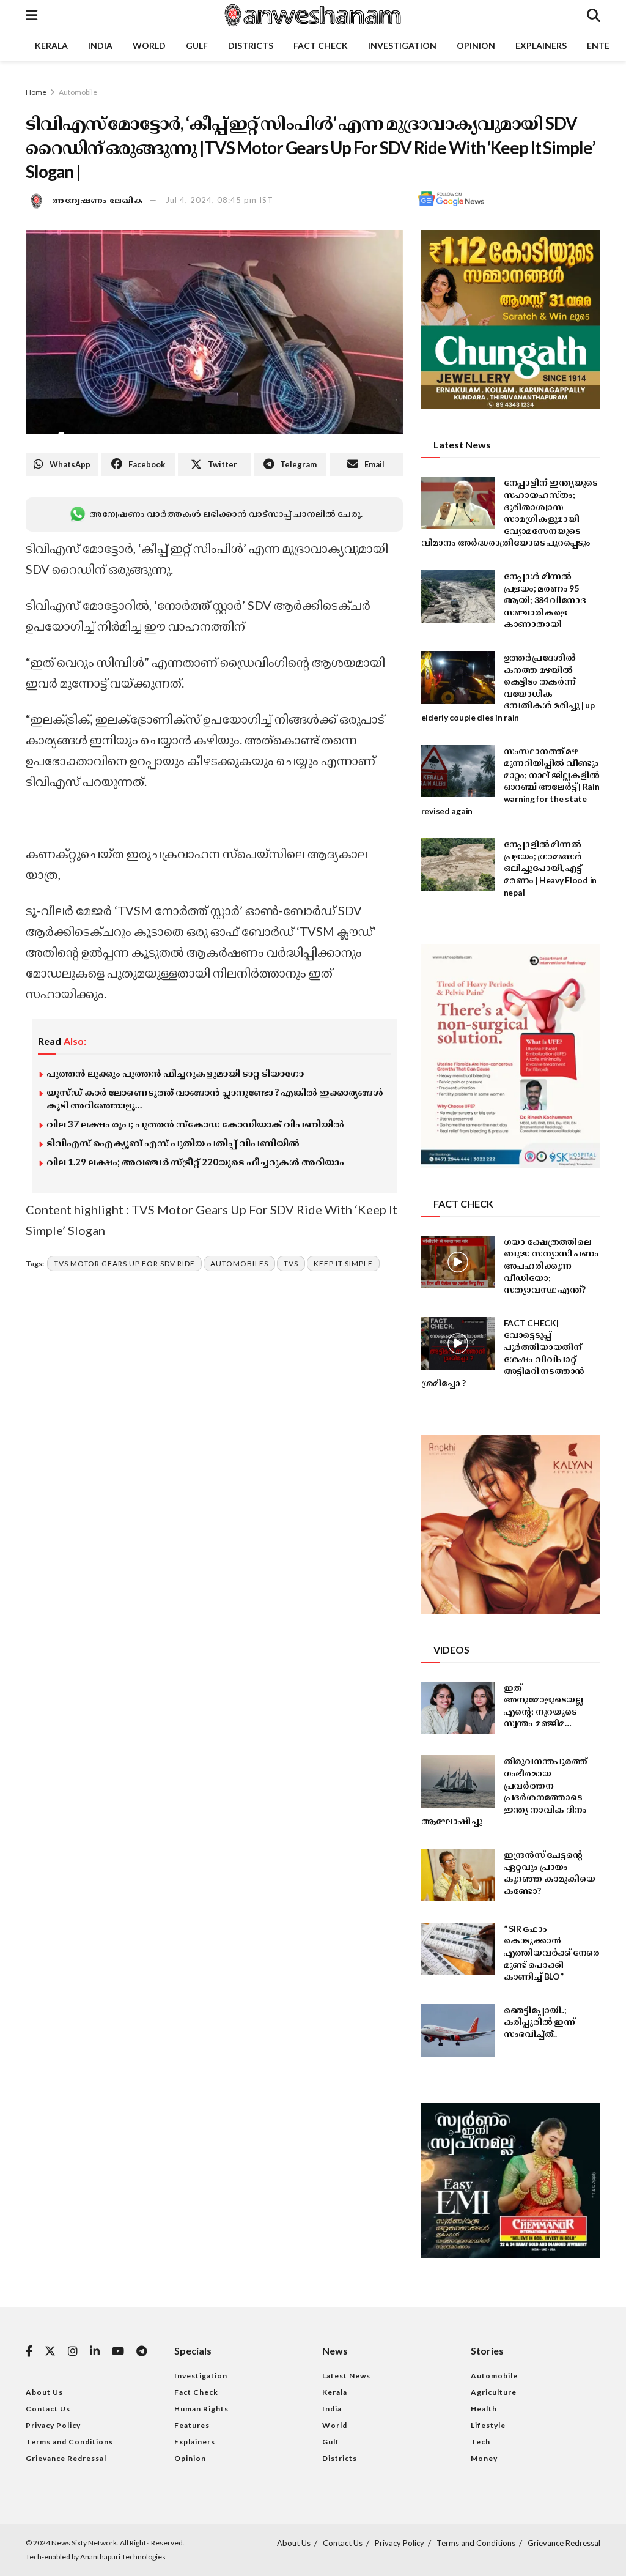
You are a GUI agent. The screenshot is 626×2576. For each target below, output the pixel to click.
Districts (251, 46)
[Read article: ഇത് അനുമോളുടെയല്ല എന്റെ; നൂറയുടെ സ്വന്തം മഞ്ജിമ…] (458, 1708)
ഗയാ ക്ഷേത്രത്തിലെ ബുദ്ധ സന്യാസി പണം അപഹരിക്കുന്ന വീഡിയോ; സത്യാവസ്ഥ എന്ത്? (551, 1265)
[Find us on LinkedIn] (95, 2352)
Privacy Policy (53, 2425)
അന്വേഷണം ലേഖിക (98, 200)
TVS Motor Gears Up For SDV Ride (124, 1264)
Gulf (197, 46)
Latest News (346, 2376)
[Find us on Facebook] (29, 2352)
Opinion (476, 46)
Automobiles (239, 1264)
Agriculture (494, 2392)
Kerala (51, 46)
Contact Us (48, 2409)
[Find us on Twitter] (50, 2351)
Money (484, 2458)
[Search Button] (594, 15)
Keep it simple (343, 1264)
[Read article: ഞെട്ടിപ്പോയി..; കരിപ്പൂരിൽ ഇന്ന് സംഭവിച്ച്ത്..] (458, 2030)
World (149, 46)
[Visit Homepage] (312, 15)
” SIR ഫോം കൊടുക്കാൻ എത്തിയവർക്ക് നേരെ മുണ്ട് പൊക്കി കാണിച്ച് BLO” (552, 1952)
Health (484, 2409)
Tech (481, 2442)
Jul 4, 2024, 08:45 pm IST (219, 200)
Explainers (541, 46)
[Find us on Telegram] (142, 2352)
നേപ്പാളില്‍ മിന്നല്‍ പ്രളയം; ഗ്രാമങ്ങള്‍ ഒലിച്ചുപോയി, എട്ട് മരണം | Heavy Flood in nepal (550, 868)
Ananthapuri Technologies (123, 2557)
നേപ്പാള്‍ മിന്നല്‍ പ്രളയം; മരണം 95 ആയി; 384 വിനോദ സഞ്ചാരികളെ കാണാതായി (545, 600)
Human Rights (201, 2409)
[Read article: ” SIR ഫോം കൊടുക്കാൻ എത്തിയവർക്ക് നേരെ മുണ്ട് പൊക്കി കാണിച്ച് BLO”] (458, 1949)
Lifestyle (488, 2425)
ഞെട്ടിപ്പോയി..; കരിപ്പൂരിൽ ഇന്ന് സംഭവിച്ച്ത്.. (539, 2022)
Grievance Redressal (66, 2458)
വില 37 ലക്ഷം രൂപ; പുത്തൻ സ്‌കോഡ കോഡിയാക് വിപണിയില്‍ (195, 1124)
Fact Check (321, 46)
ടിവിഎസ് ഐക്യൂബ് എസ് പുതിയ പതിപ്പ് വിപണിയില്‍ (173, 1143)
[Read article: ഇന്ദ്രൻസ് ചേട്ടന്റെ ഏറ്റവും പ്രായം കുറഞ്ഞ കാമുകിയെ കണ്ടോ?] (458, 1875)
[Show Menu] (31, 15)
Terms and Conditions (69, 2442)
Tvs (291, 1264)
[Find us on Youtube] (118, 2352)
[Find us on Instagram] (73, 2352)
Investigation (402, 46)
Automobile (78, 92)
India (100, 46)
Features (192, 2425)
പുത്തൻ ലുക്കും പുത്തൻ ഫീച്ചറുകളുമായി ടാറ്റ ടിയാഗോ (175, 1073)
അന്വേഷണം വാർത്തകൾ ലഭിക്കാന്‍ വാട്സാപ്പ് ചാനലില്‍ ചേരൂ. (226, 514)
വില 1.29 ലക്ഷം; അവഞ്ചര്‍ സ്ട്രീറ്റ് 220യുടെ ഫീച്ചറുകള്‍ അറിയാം (195, 1162)
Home (36, 92)
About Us (44, 2392)
